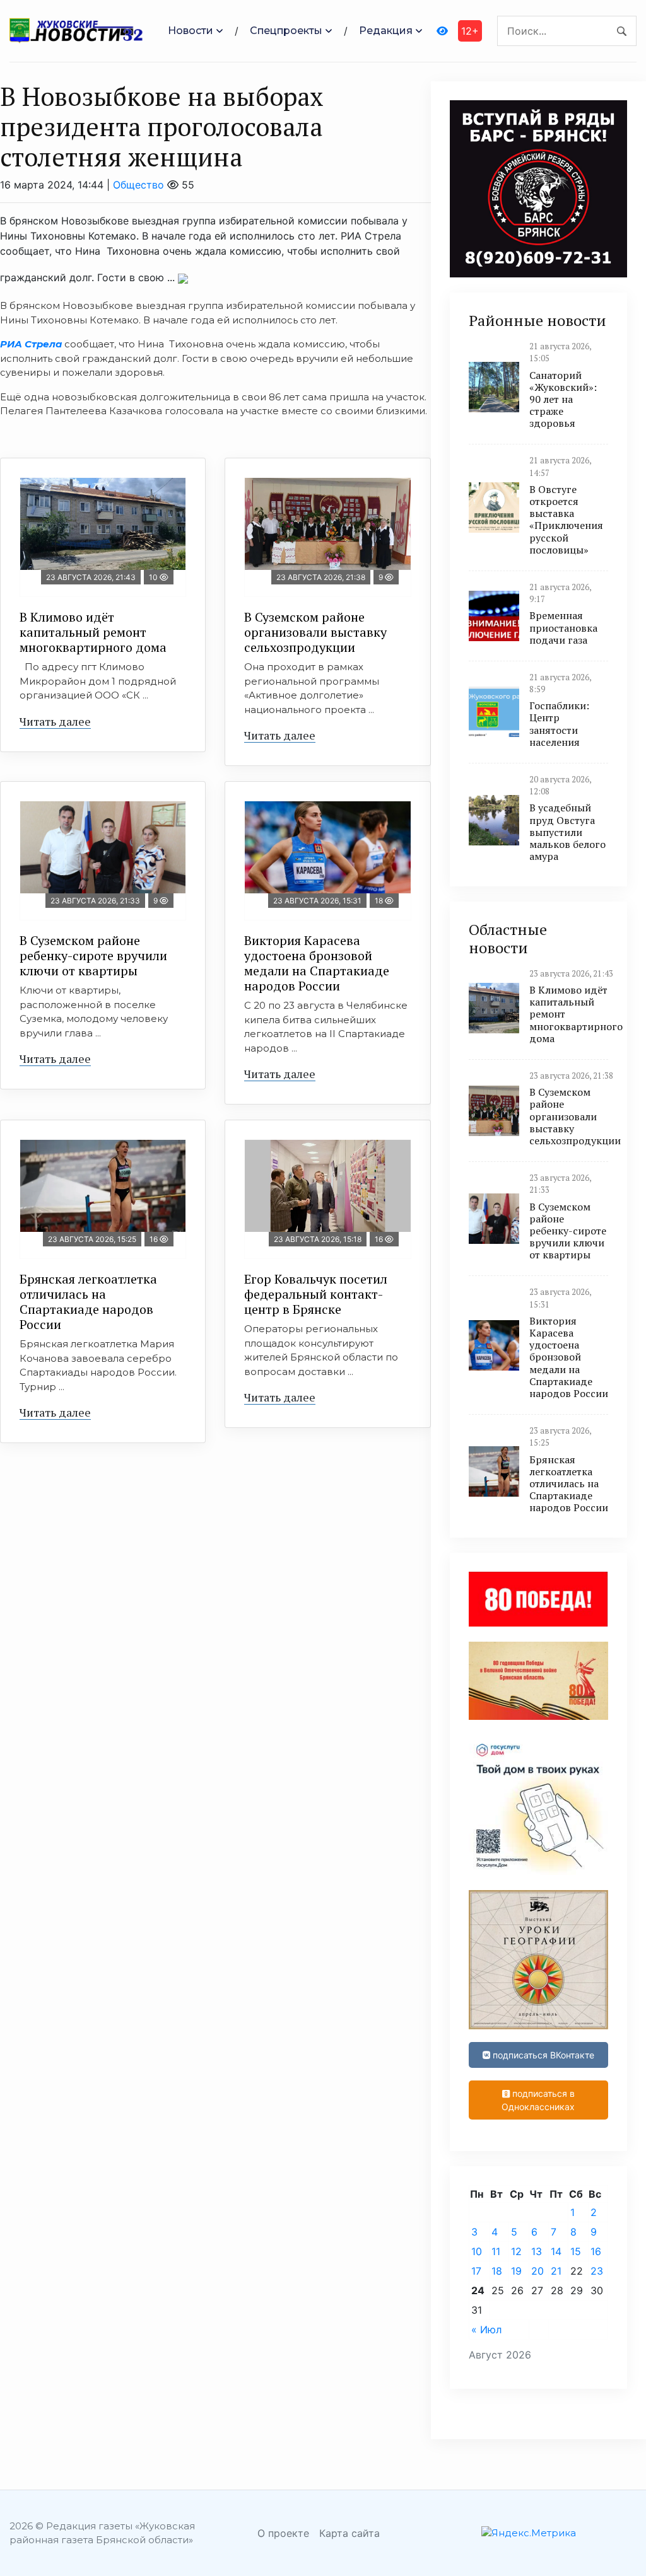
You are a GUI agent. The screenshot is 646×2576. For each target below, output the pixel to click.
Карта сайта (349, 2533)
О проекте (283, 2533)
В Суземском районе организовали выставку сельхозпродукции (315, 632)
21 (556, 2271)
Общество (138, 185)
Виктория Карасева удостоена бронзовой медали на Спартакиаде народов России (317, 963)
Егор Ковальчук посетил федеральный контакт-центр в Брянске (316, 1294)
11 (496, 2251)
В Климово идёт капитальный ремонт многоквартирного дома (93, 632)
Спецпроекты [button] (286, 31)
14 (556, 2251)
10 (477, 2251)
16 (596, 2251)
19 (516, 2271)
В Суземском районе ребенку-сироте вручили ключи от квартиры (93, 955)
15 (576, 2251)
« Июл (486, 2329)
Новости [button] (191, 31)
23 (597, 2271)
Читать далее (55, 721)
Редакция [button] (386, 31)
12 (516, 2251)
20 (537, 2271)
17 (476, 2271)
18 (497, 2271)
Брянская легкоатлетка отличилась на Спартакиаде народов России (88, 1302)
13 (537, 2251)
